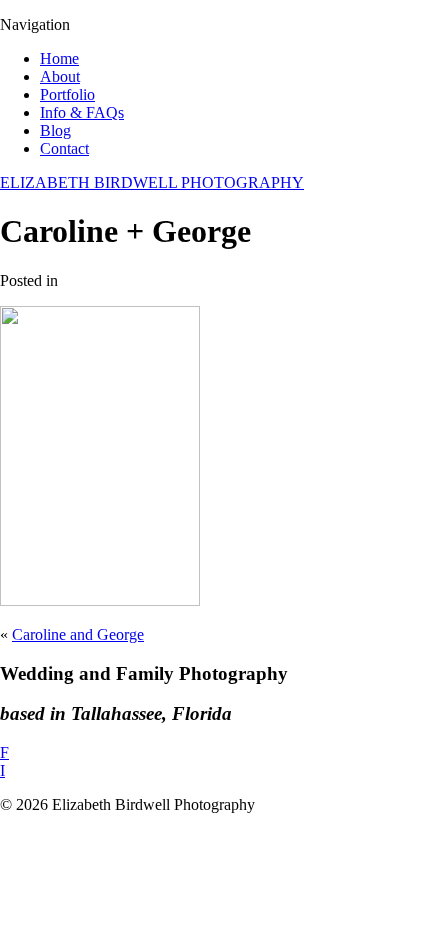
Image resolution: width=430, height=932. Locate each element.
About (60, 76)
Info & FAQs (82, 112)
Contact (64, 148)
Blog (55, 130)
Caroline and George (78, 634)
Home (59, 58)
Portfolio (67, 94)
